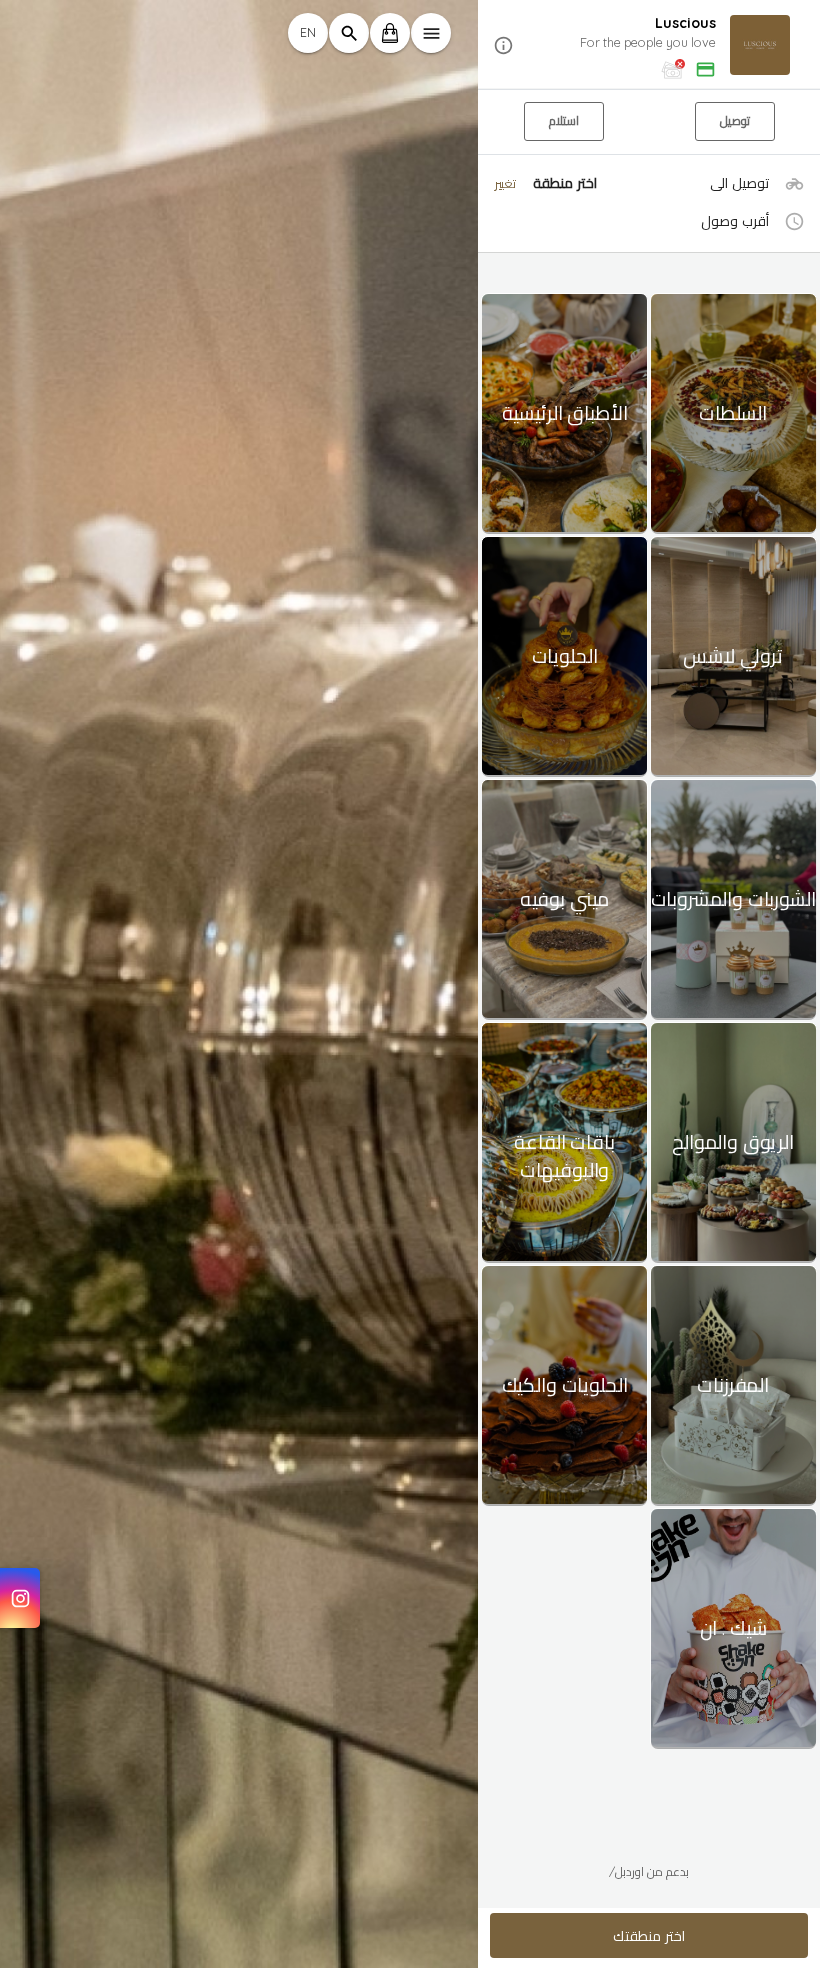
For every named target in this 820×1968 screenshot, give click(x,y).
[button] (649, 45)
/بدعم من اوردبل (649, 1871)
